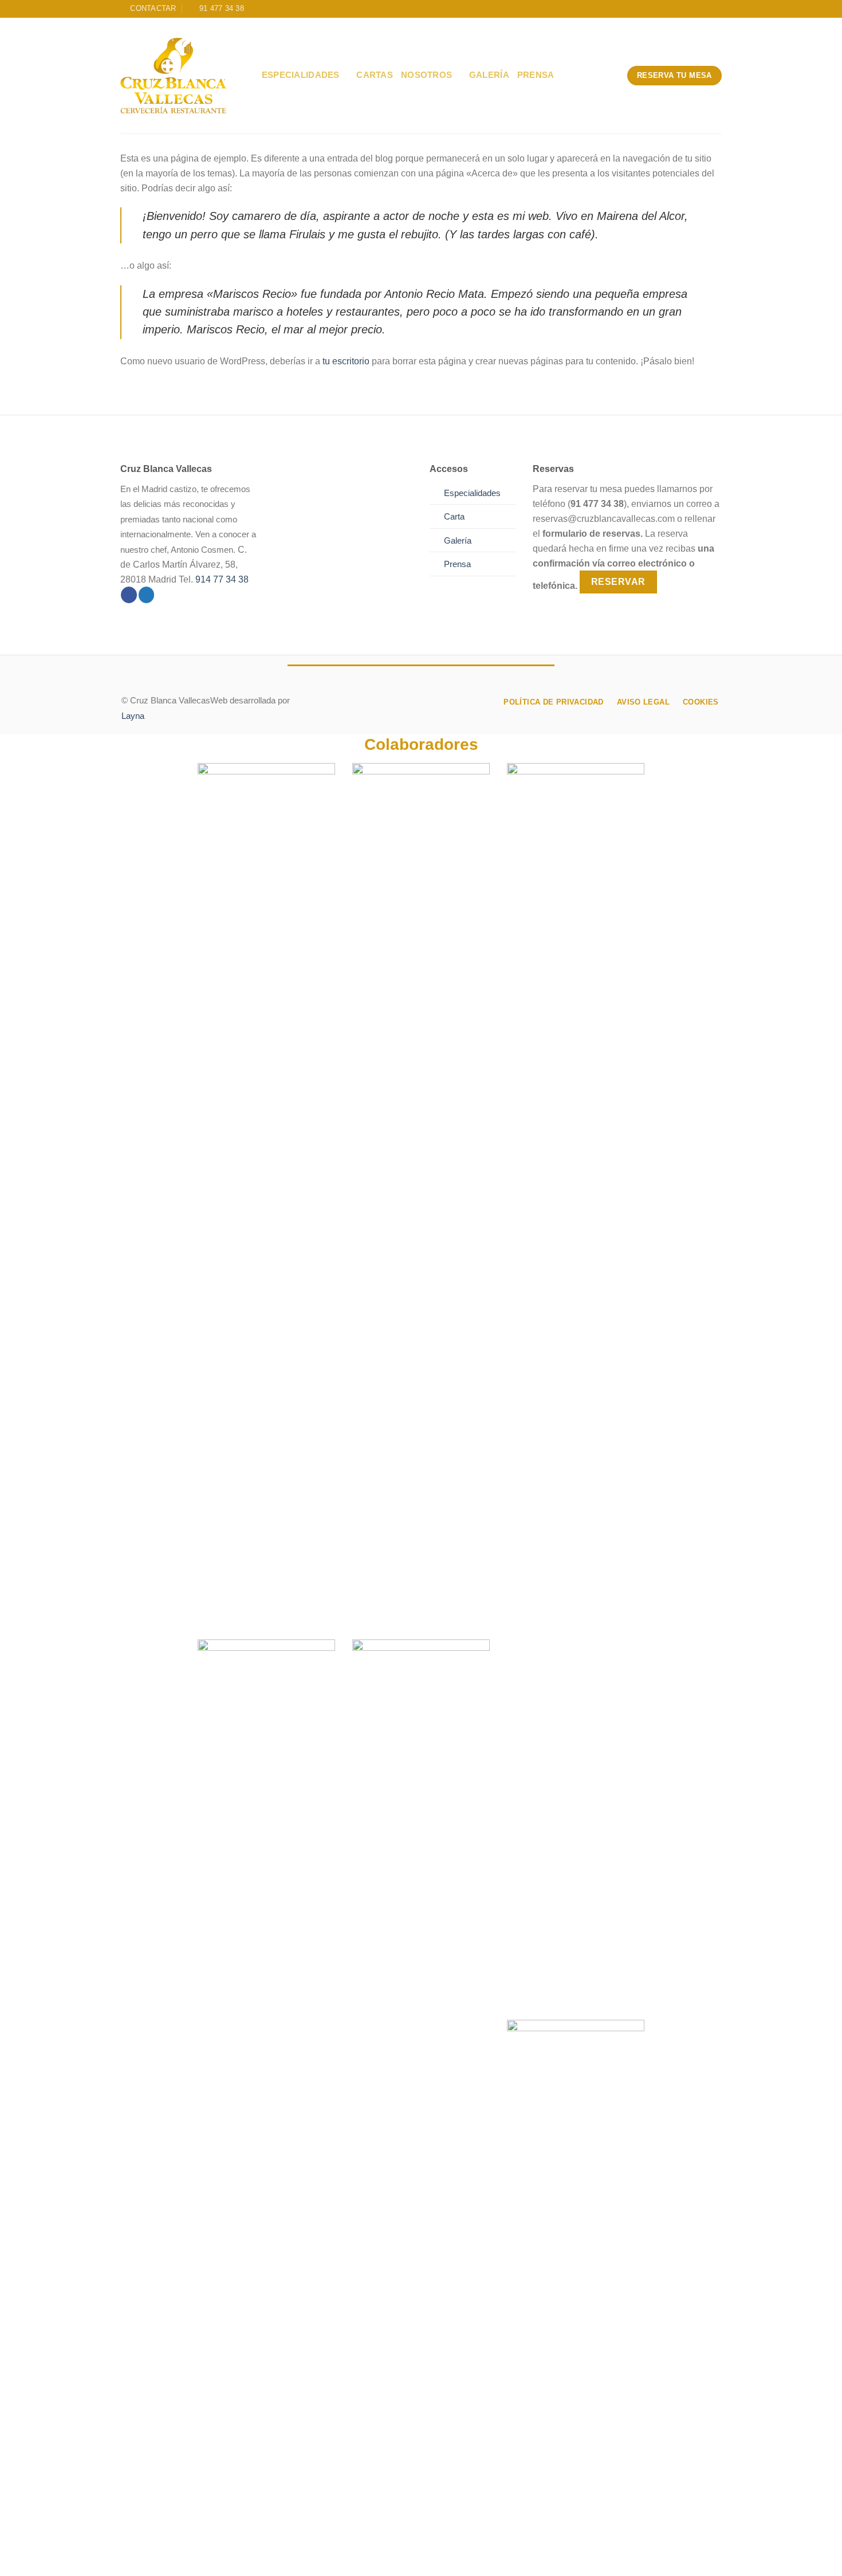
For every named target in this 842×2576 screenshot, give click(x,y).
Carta (454, 517)
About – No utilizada (163, 2557)
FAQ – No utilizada (538, 2557)
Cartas (375, 75)
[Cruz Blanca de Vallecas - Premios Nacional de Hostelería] (173, 76)
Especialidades (301, 75)
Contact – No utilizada (446, 2557)
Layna (133, 716)
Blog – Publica (360, 2557)
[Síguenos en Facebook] (129, 595)
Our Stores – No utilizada (267, 2557)
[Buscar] (249, 75)
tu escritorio (346, 361)
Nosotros (426, 75)
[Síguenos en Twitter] (147, 595)
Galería (489, 75)
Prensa (536, 75)
